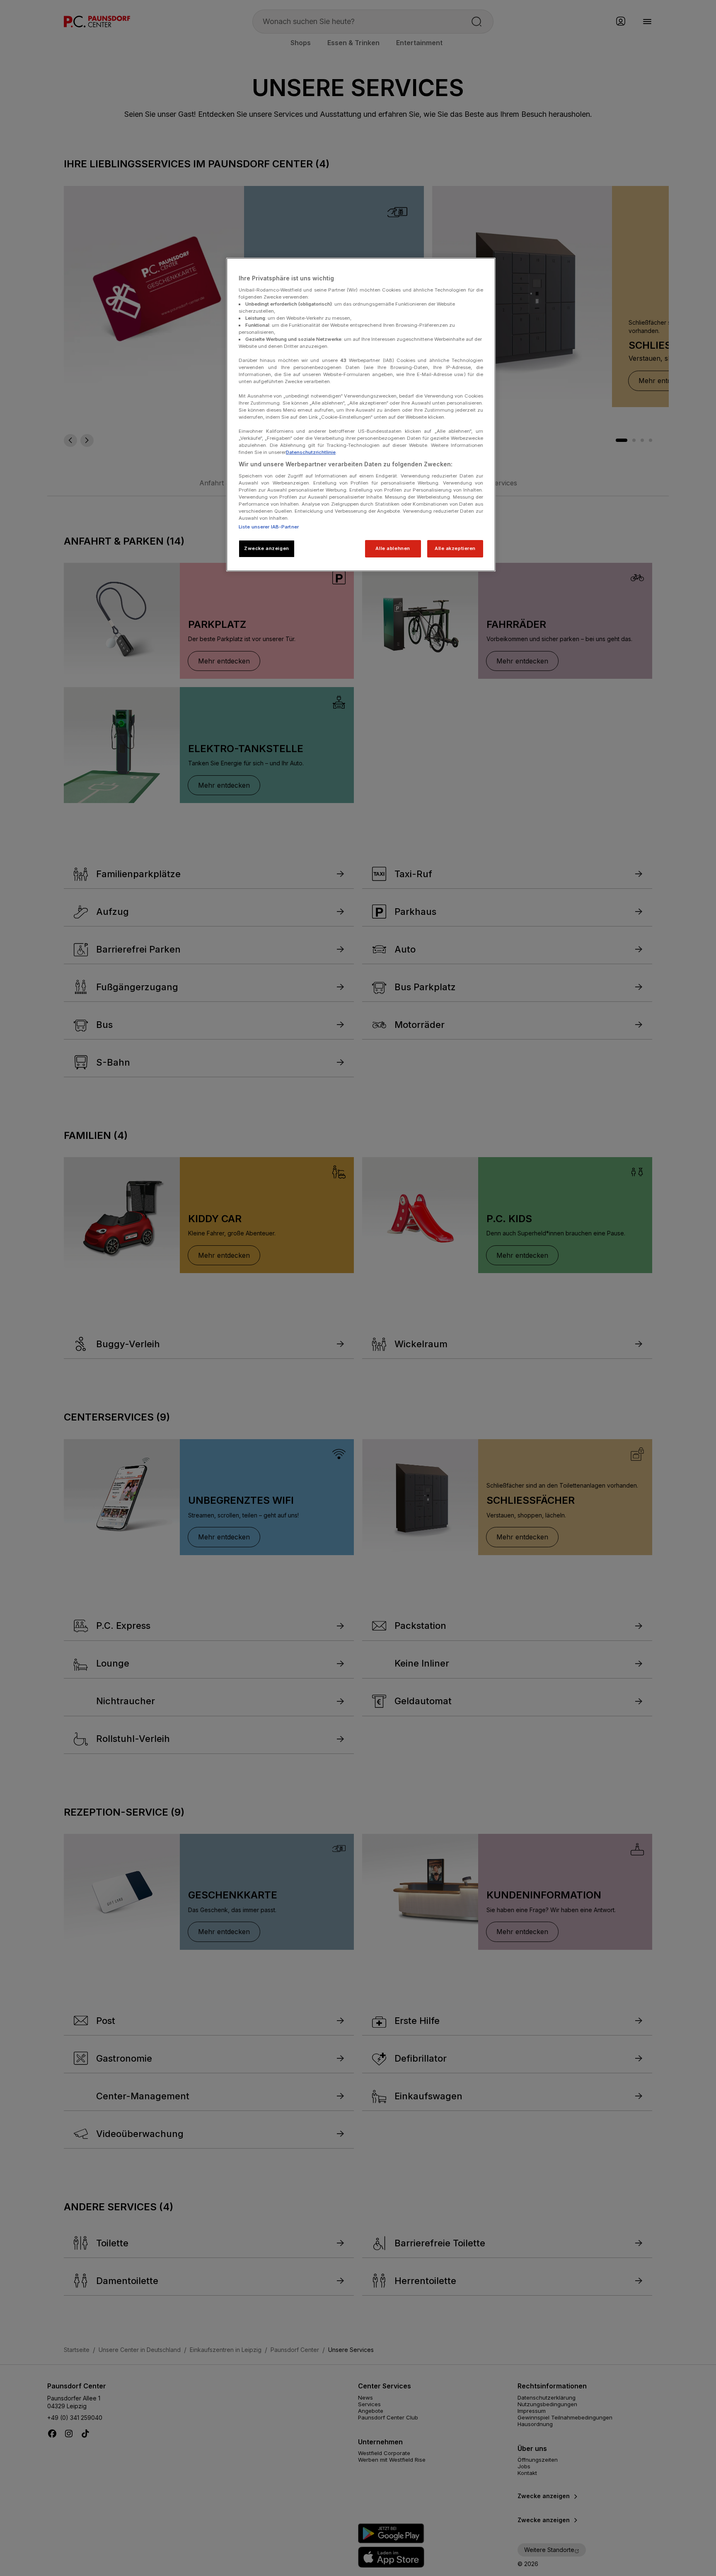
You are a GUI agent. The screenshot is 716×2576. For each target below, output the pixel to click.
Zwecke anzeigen (267, 548)
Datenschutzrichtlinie (311, 452)
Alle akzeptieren (455, 548)
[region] (361, 415)
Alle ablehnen (393, 548)
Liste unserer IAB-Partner (269, 527)
